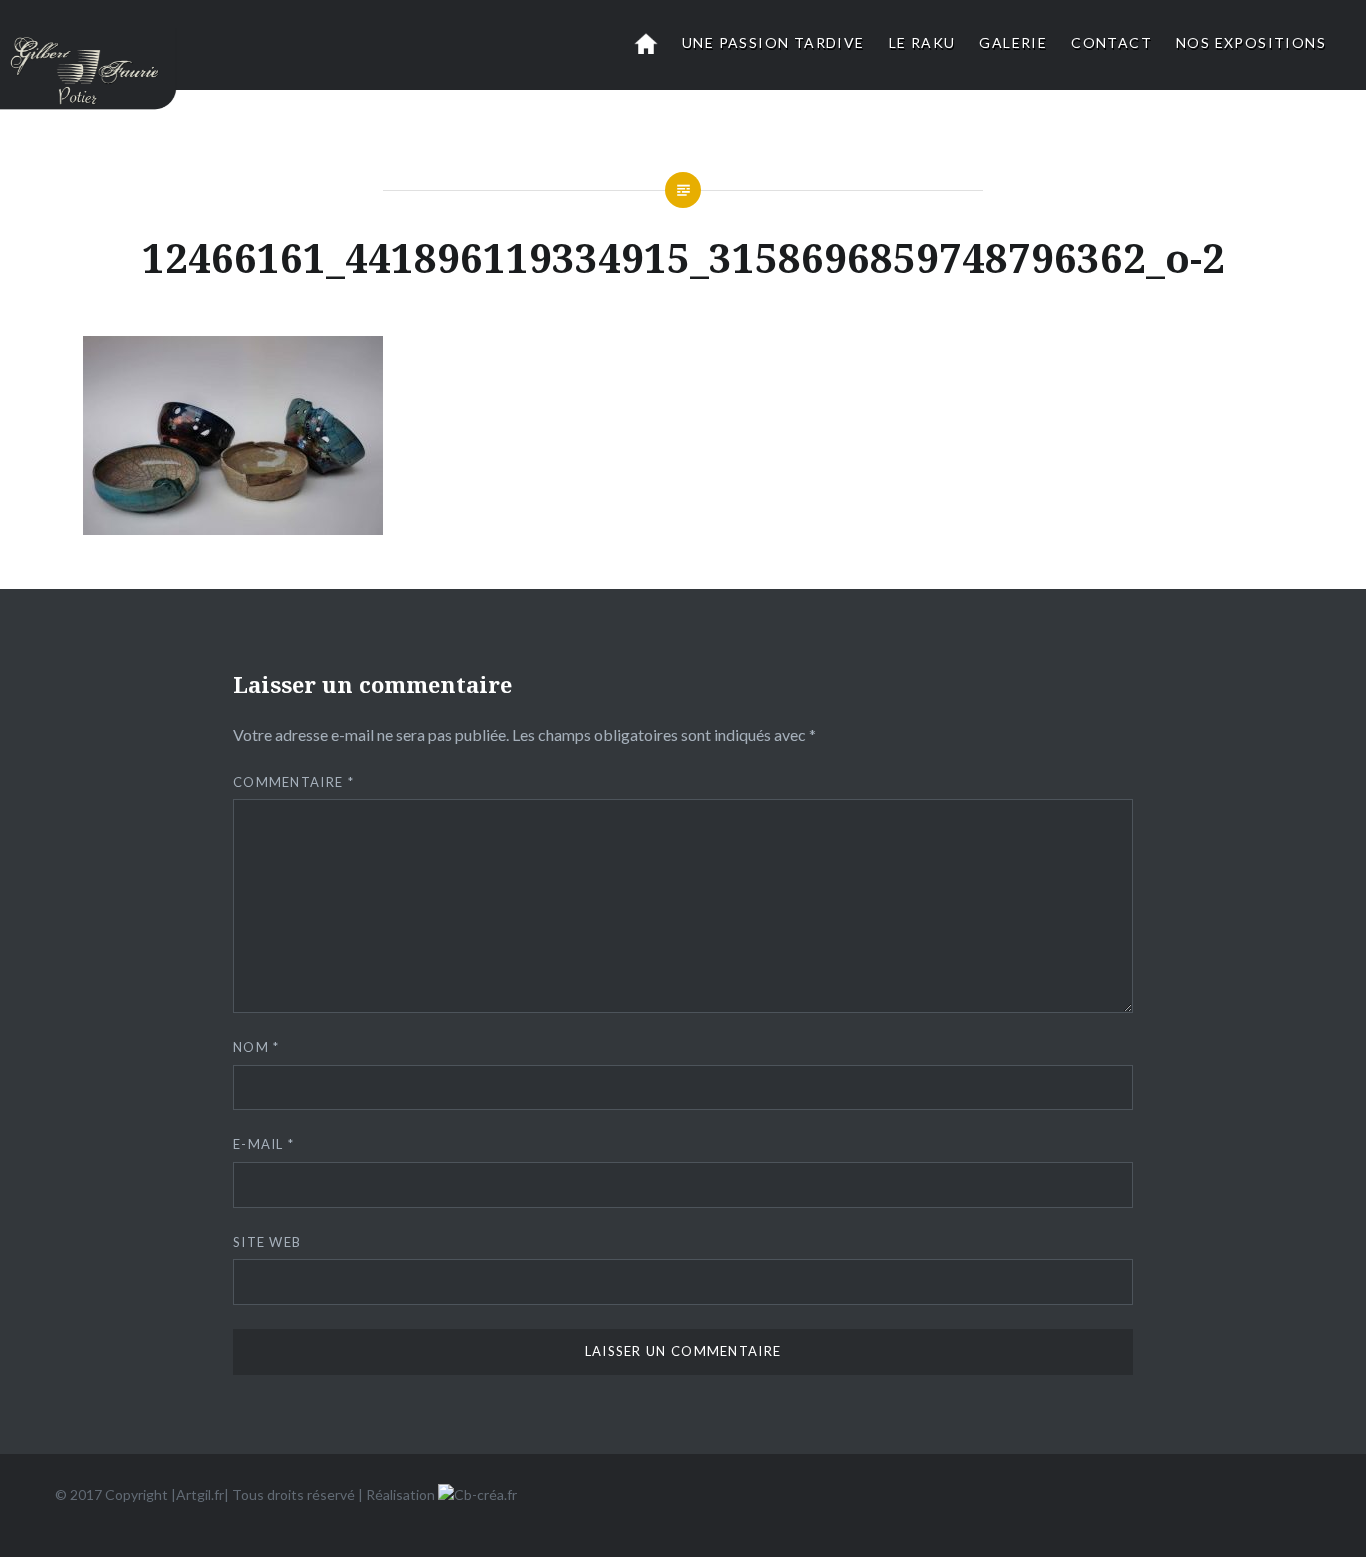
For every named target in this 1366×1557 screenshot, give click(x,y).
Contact (1111, 42)
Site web (267, 1242)
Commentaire (293, 782)
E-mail (263, 1144)
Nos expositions (1251, 42)
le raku (922, 42)
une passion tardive (773, 42)
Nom (256, 1047)
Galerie (1013, 42)
